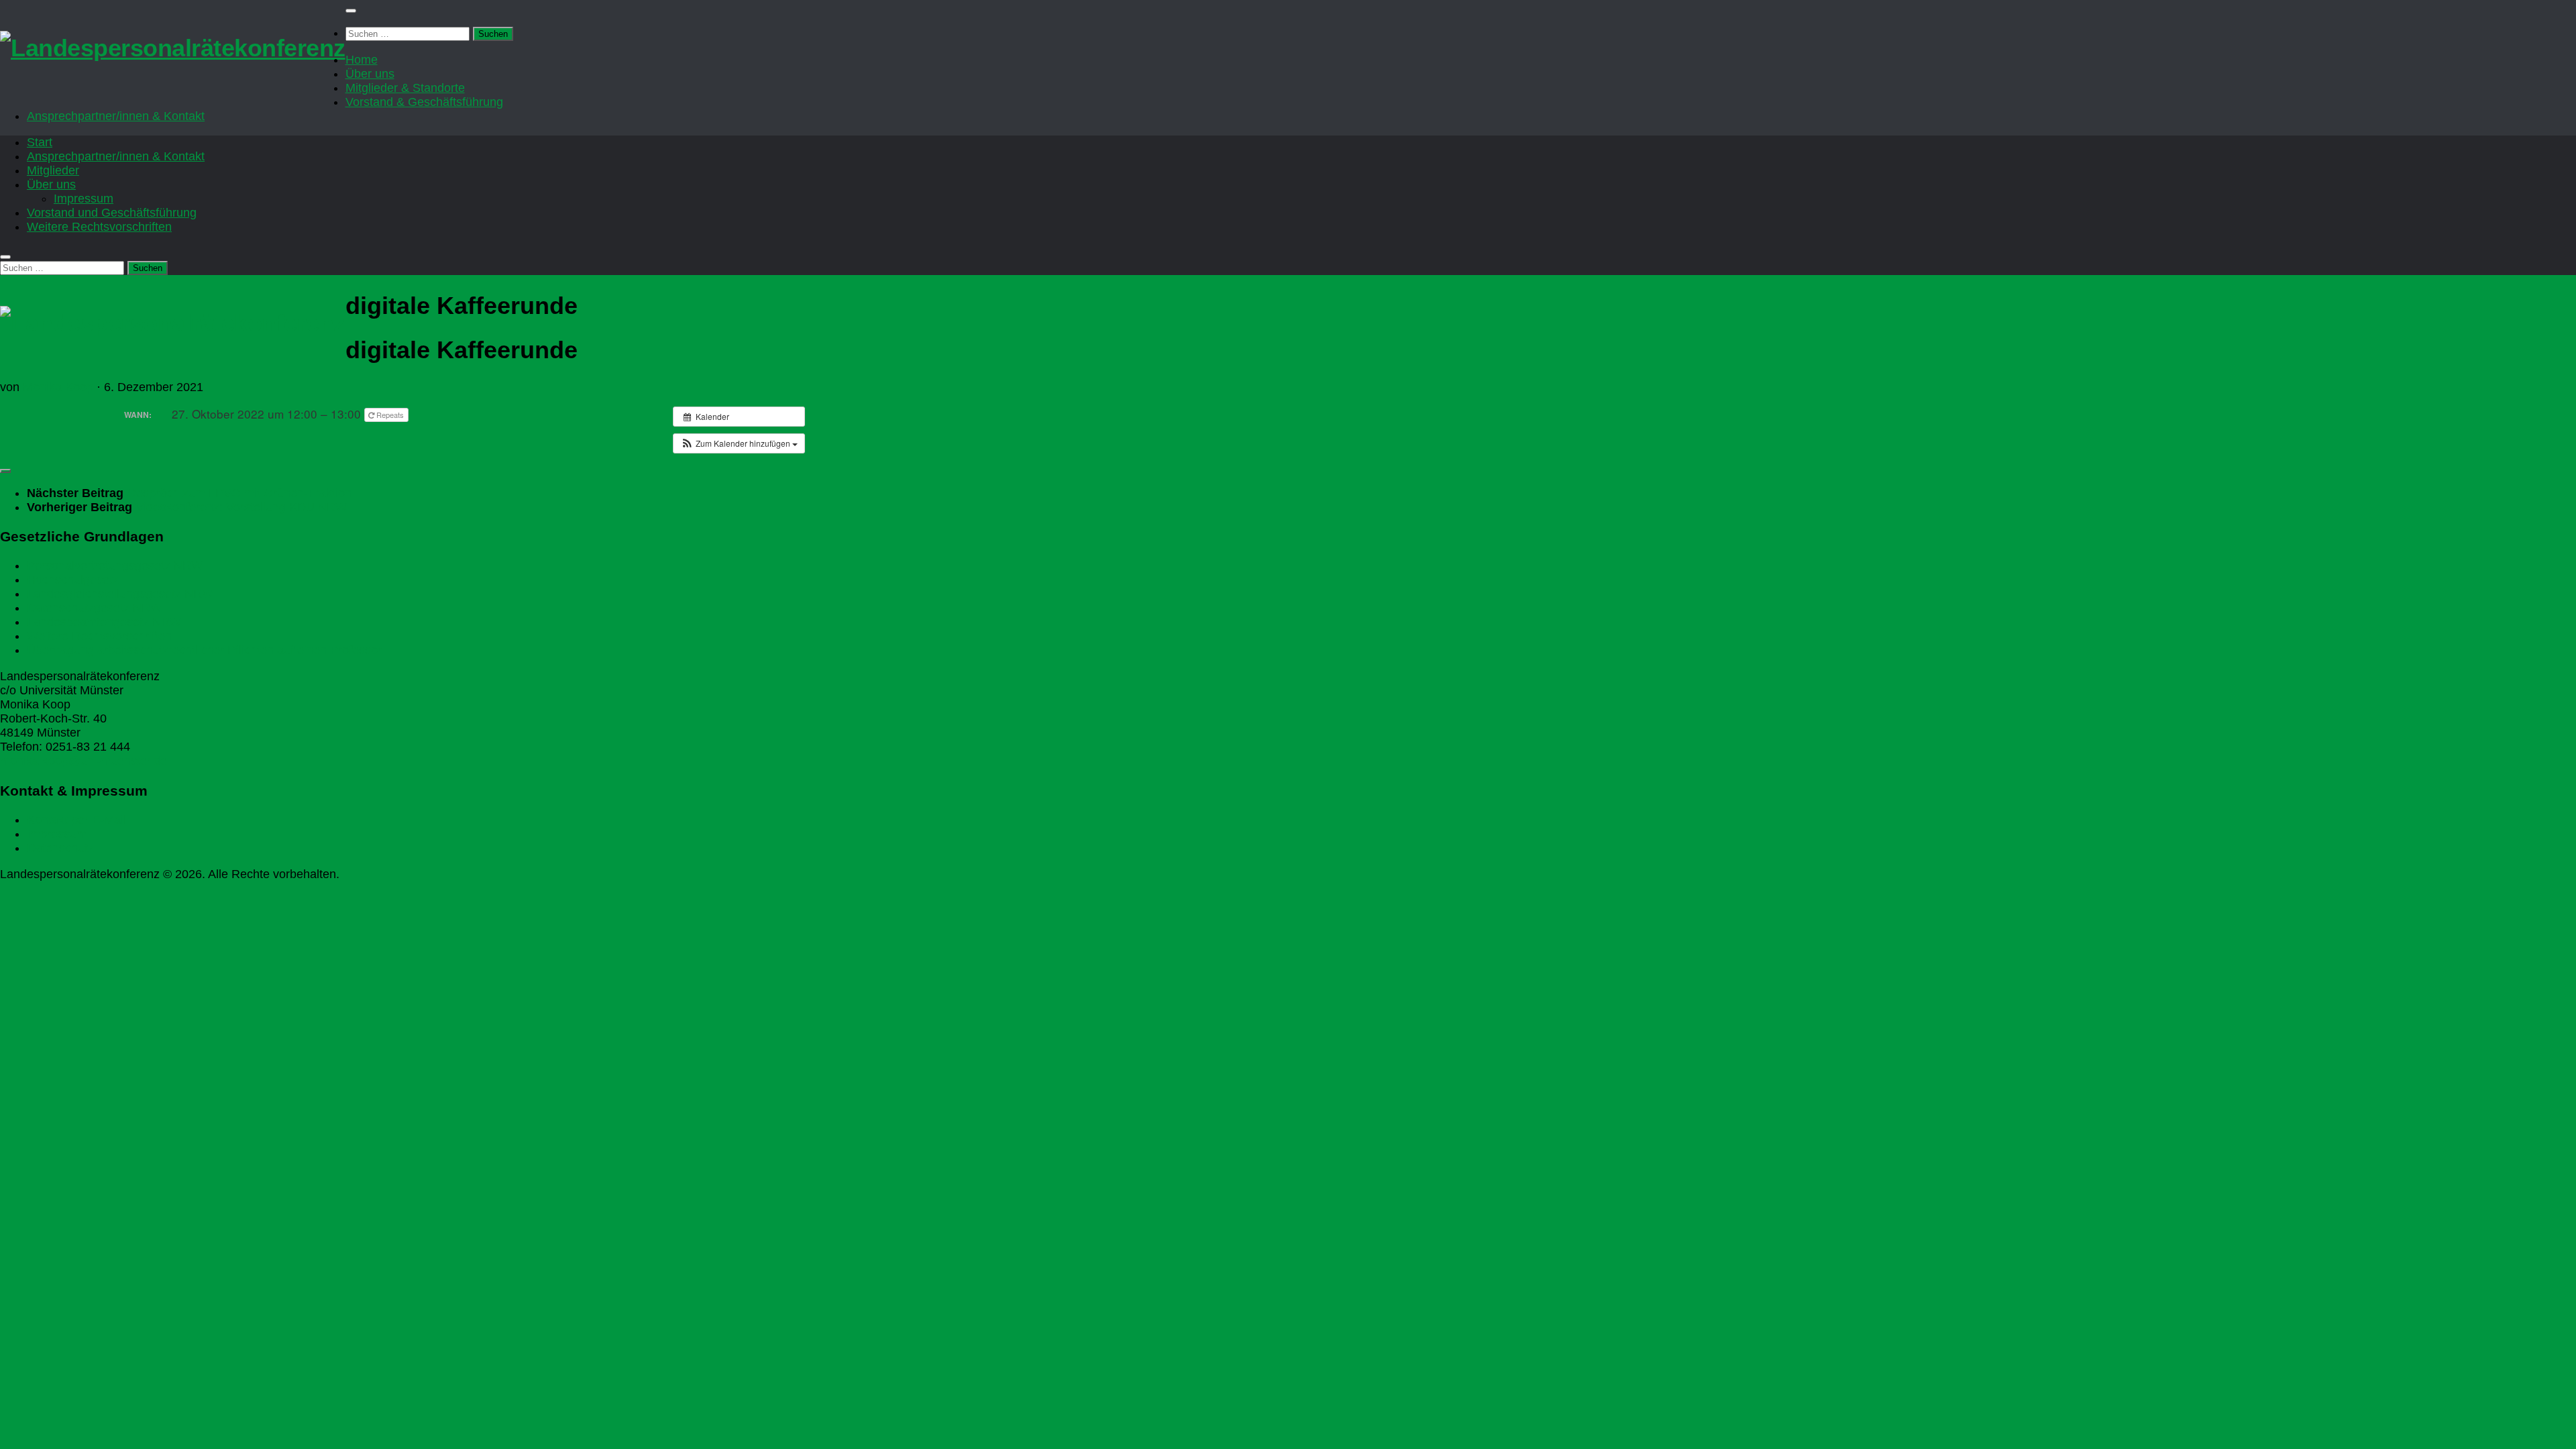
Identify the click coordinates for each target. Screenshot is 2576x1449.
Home (362, 60)
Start (40, 142)
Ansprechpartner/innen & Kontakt (116, 116)
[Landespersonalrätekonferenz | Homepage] (173, 48)
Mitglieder (53, 170)
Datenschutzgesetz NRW (94, 608)
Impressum (84, 199)
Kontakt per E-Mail (76, 820)
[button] (739, 443)
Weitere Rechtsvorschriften (99, 227)
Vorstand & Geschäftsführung (424, 102)
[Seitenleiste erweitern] (5, 471)
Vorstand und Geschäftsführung (112, 213)
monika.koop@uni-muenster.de (84, 761)
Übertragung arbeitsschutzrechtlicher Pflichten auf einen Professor (204, 650)
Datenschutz (60, 848)
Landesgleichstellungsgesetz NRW (120, 594)
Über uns (370, 74)
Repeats (390, 415)
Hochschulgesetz (73, 580)
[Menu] (351, 11)
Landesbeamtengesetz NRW (104, 622)
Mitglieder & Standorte (405, 88)
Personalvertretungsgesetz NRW (115, 566)
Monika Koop (58, 387)
